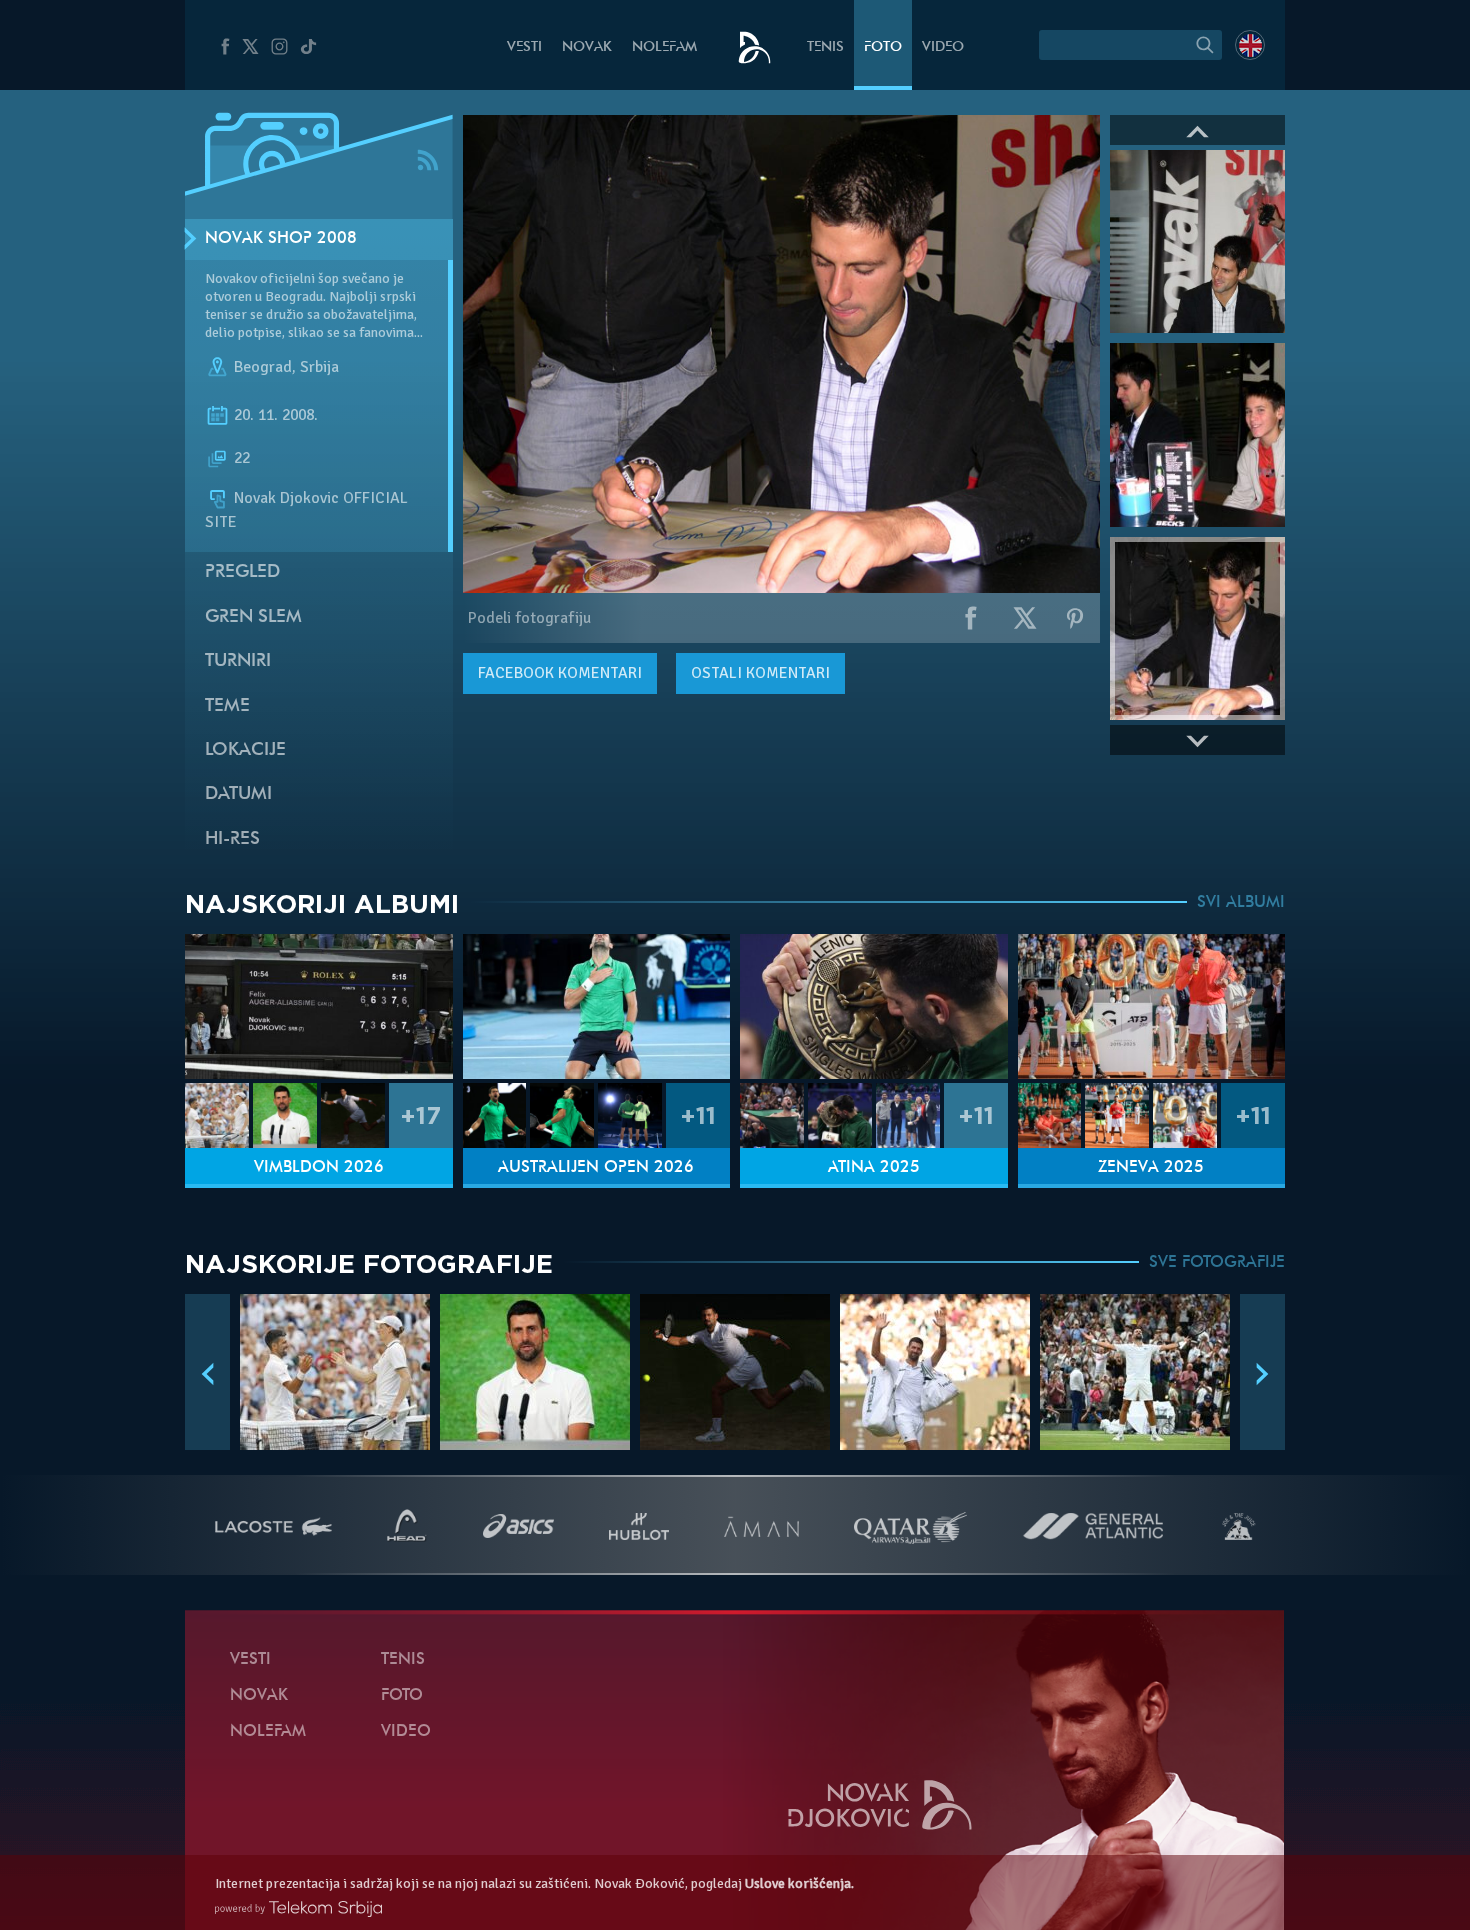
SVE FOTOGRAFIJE (1217, 1263)
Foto (883, 47)
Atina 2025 (874, 1168)
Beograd (263, 368)
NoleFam (664, 47)
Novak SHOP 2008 (281, 239)
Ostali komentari (760, 673)
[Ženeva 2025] (1152, 1006)
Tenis (825, 47)
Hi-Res (232, 839)
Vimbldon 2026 (319, 1168)
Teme (227, 706)
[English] (1250, 45)
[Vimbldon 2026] (319, 1006)
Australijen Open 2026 (596, 1168)
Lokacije (245, 750)
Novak (587, 47)
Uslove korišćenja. (799, 1883)
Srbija (319, 368)
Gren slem (253, 617)
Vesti (524, 47)
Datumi (238, 794)
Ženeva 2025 (1151, 1168)
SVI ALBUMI (1241, 903)
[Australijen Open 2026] (597, 1006)
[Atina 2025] (874, 1006)
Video (943, 47)
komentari (560, 673)
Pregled (242, 572)
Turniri (238, 661)
